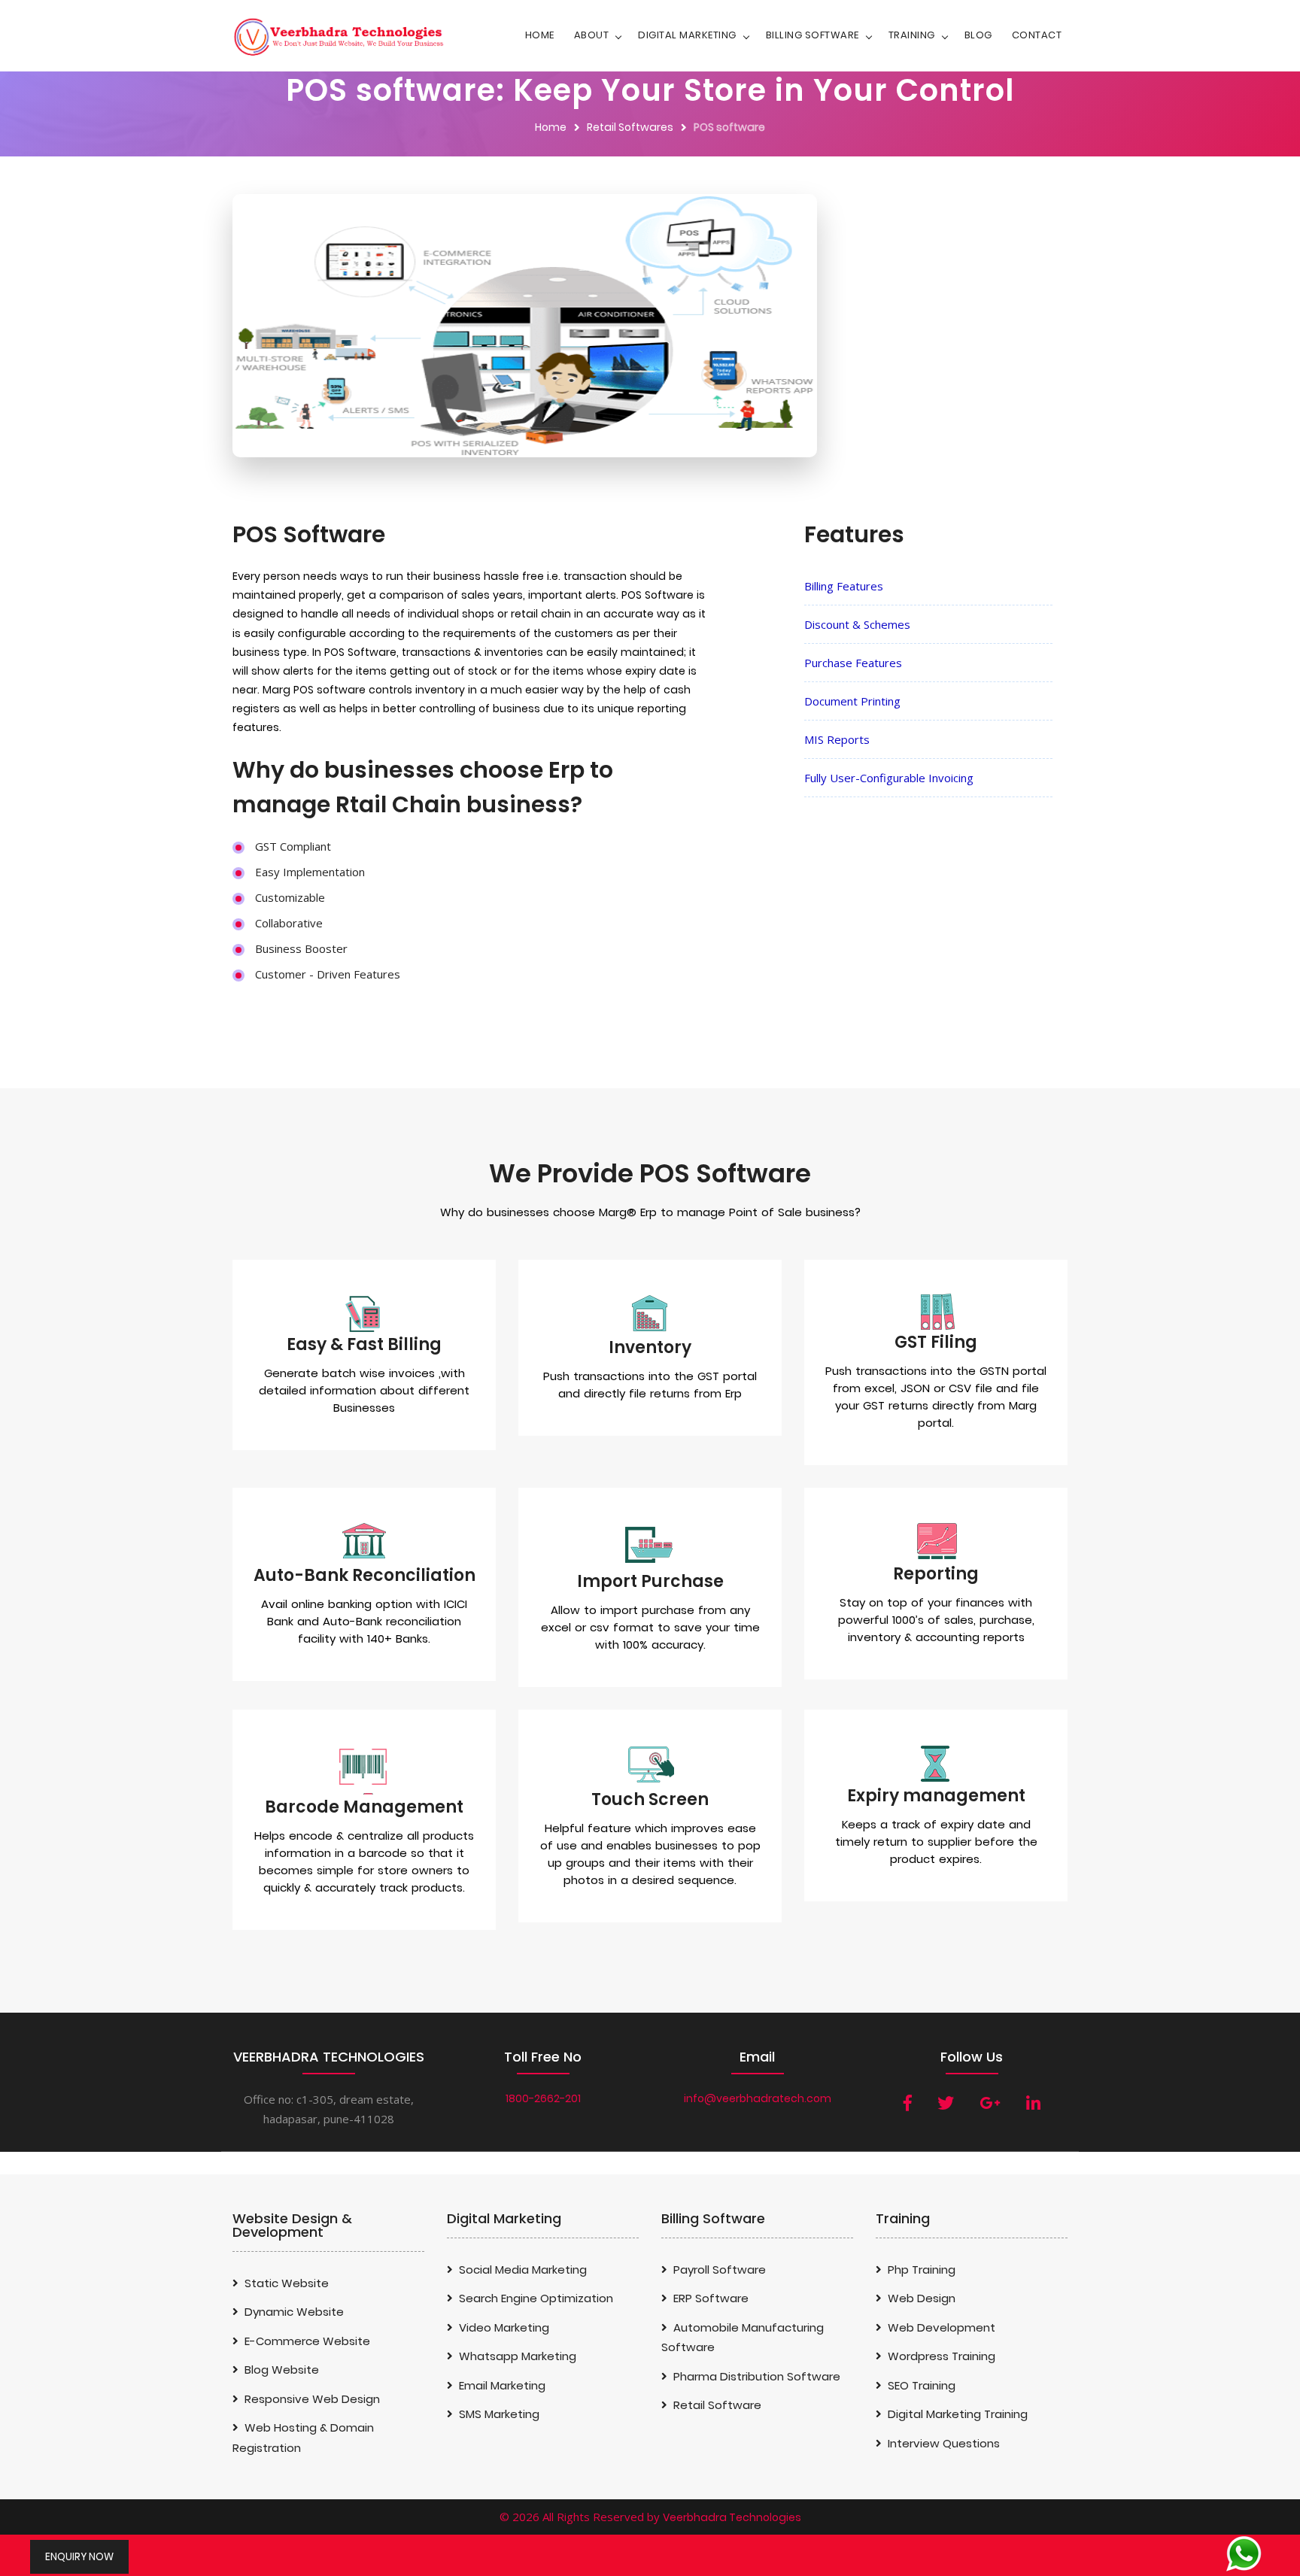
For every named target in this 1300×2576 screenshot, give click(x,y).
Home (540, 35)
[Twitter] (946, 2103)
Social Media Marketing (523, 2270)
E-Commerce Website (307, 2341)
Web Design (922, 2298)
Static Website (287, 2283)
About (592, 35)
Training (912, 35)
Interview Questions (944, 2443)
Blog (978, 35)
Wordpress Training (942, 2356)
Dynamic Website (294, 2312)
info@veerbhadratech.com (758, 2098)
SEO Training (922, 2385)
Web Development (942, 2327)
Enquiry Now (79, 2557)
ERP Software (711, 2298)
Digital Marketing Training (958, 2414)
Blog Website (282, 2370)
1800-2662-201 (543, 2098)
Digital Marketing (687, 35)
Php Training (922, 2270)
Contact (1037, 35)
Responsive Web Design (312, 2399)
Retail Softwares (630, 127)
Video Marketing (504, 2327)
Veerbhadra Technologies (732, 2517)
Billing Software (812, 35)
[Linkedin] (1033, 2103)
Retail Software (717, 2405)
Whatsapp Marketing (518, 2356)
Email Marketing (502, 2385)
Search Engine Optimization (536, 2298)
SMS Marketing (499, 2414)
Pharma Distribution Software (757, 2376)
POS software (729, 127)
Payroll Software (720, 2270)
